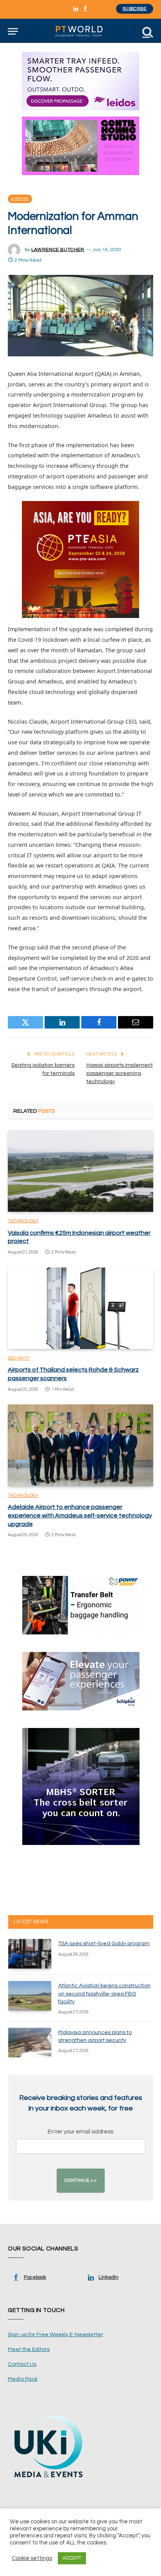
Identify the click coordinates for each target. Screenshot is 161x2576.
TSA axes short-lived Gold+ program (104, 1944)
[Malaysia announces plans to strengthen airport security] (30, 2043)
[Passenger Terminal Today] (80, 31)
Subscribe (135, 9)
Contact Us (22, 2364)
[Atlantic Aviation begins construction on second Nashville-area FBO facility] (30, 1996)
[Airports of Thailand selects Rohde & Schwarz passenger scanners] (80, 1308)
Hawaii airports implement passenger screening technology (120, 1073)
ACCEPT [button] (72, 2558)
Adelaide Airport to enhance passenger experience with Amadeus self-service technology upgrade (80, 1516)
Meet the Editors (29, 2349)
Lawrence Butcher (58, 250)
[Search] (147, 31)
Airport (20, 199)
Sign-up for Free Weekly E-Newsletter (55, 2335)
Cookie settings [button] (32, 2558)
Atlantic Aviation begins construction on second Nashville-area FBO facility (104, 1994)
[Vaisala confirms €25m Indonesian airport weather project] (80, 1171)
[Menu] (13, 31)
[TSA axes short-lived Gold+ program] (30, 1954)
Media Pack (23, 2379)
